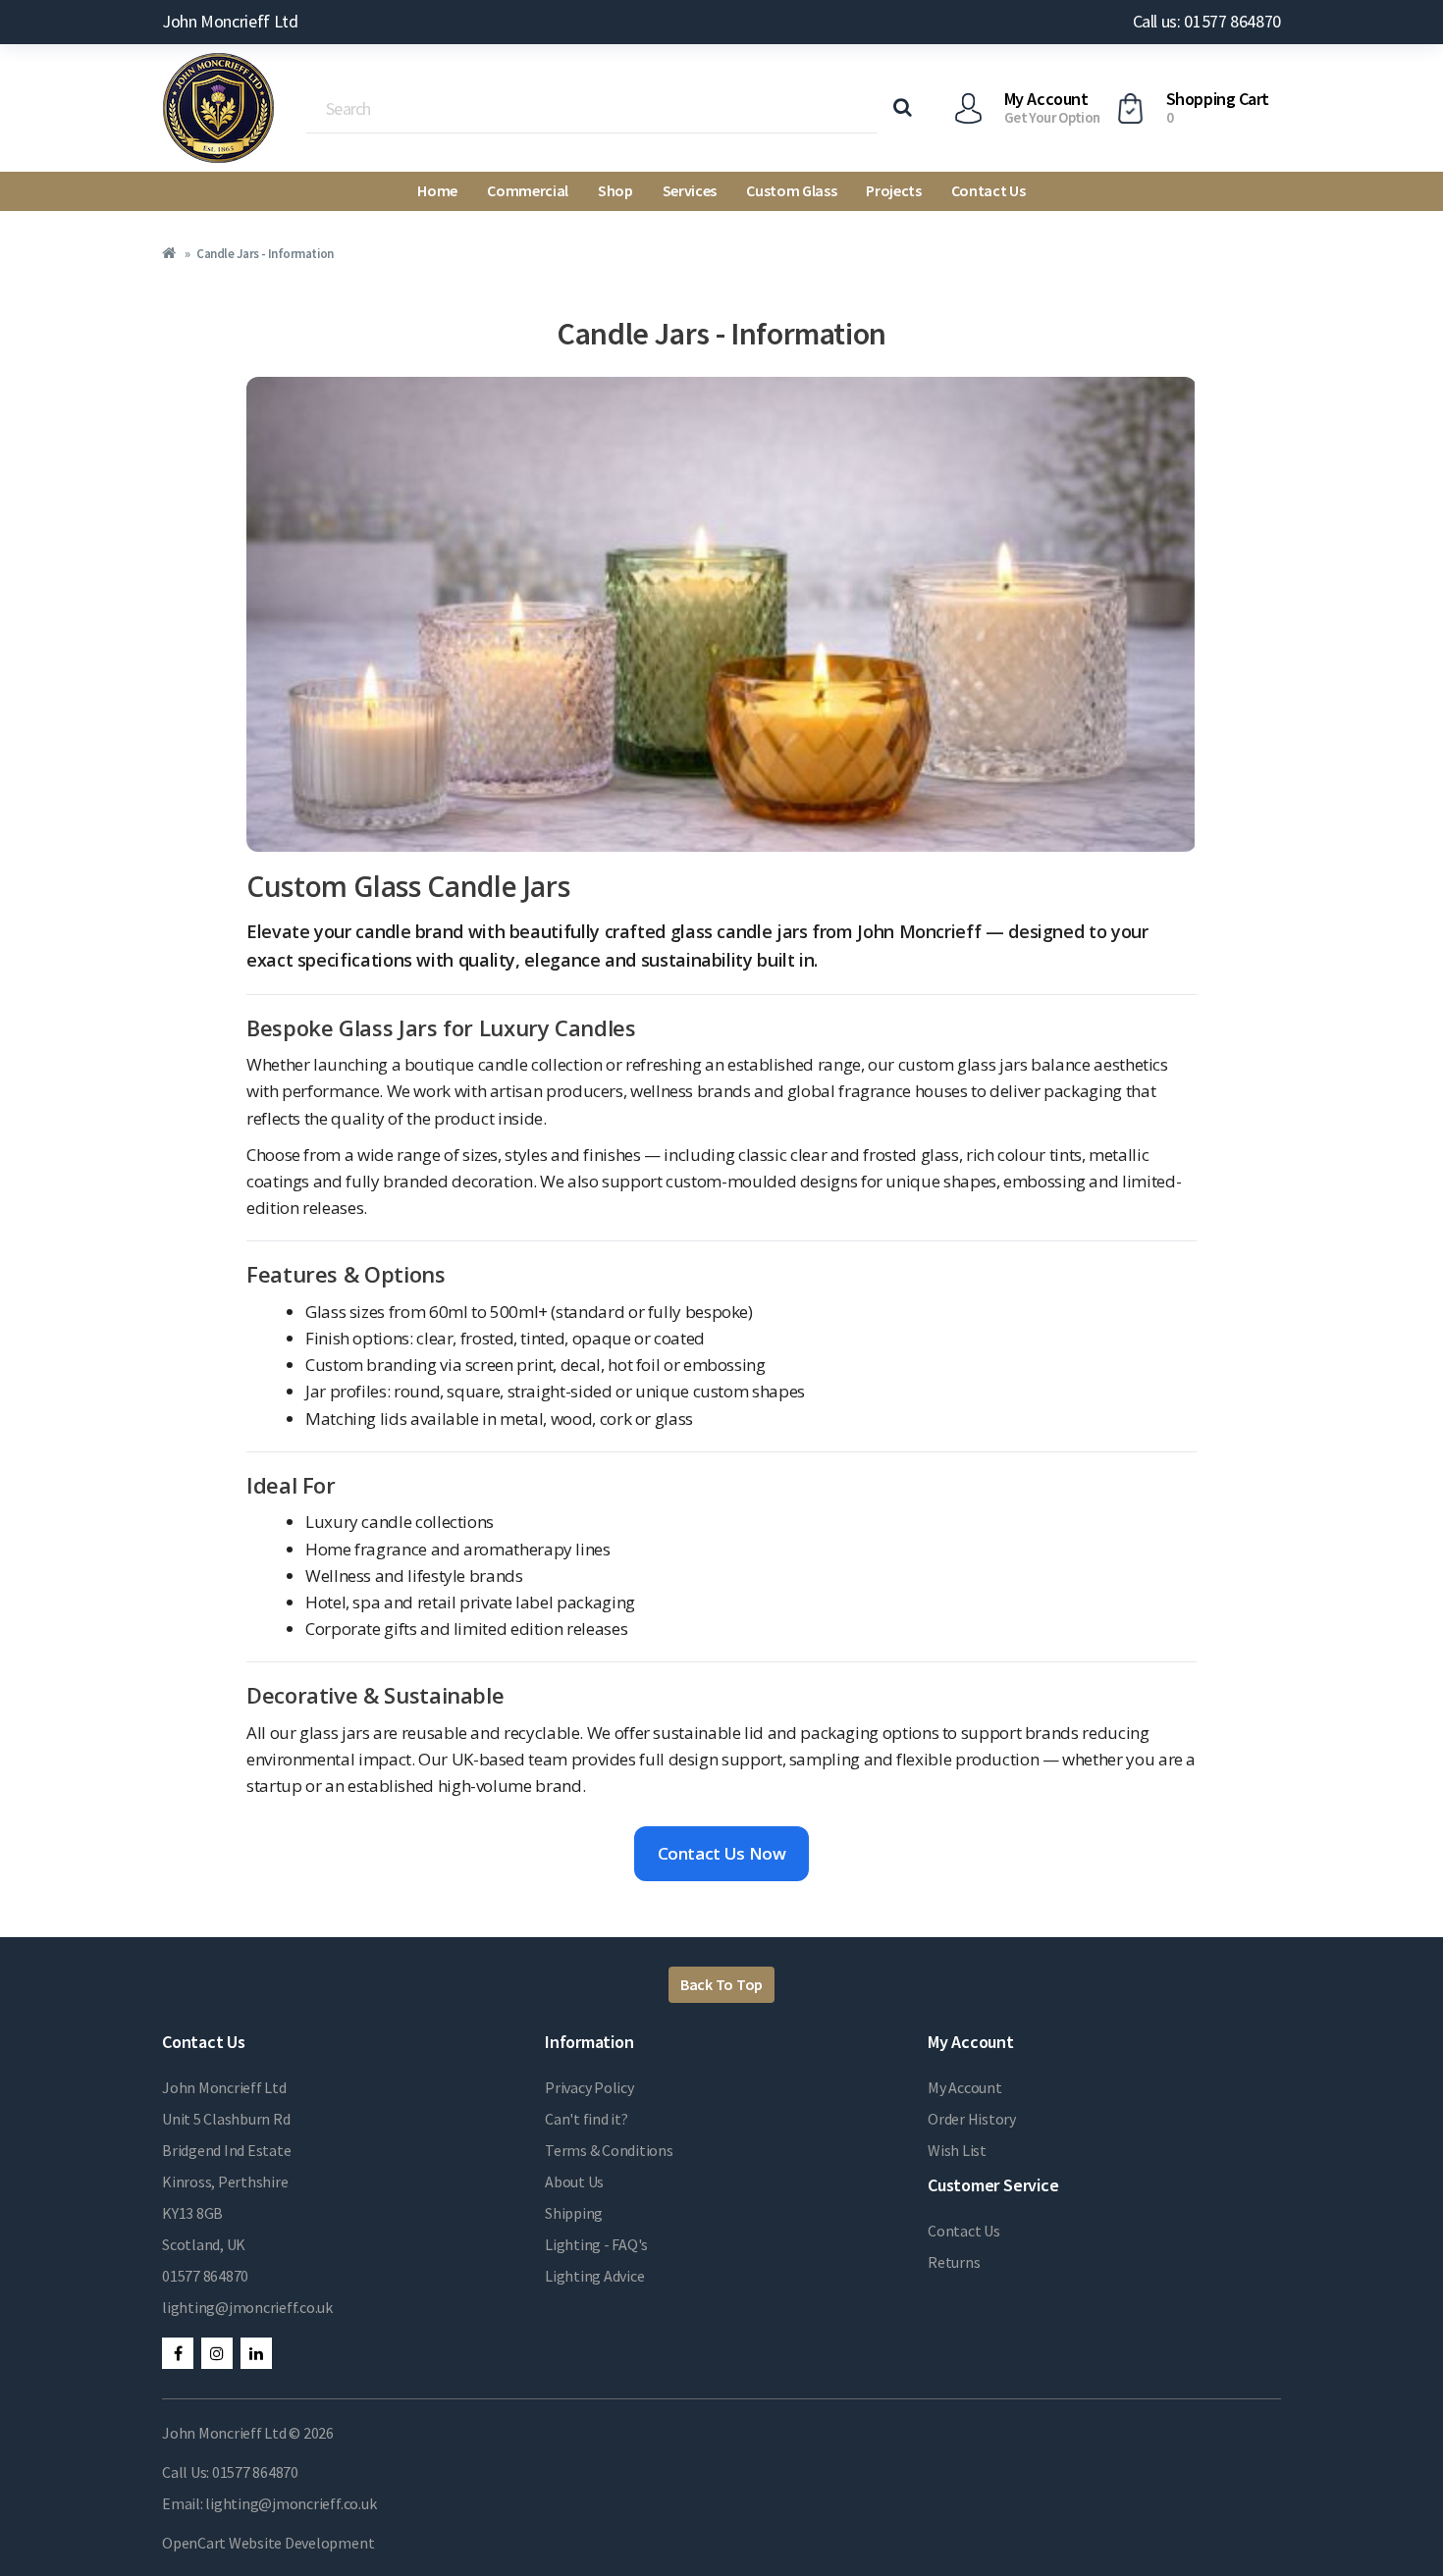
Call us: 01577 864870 (1207, 21)
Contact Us (989, 190)
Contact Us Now (722, 1853)
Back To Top (721, 1984)
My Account (965, 2087)
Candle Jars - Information (265, 254)
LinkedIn (256, 2353)
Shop (615, 190)
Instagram (217, 2353)
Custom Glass (791, 190)
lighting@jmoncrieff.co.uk (247, 2307)
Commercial (528, 190)
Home (437, 190)
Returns (954, 2262)
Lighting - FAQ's (596, 2244)
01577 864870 (205, 2276)
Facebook (178, 2353)
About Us (574, 2182)
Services (690, 190)
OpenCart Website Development (268, 2543)
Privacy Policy (589, 2087)
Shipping (574, 2213)
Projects (893, 190)
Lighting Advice (594, 2276)
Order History (972, 2119)
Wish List (957, 2150)
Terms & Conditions (609, 2150)
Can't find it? (587, 2119)
